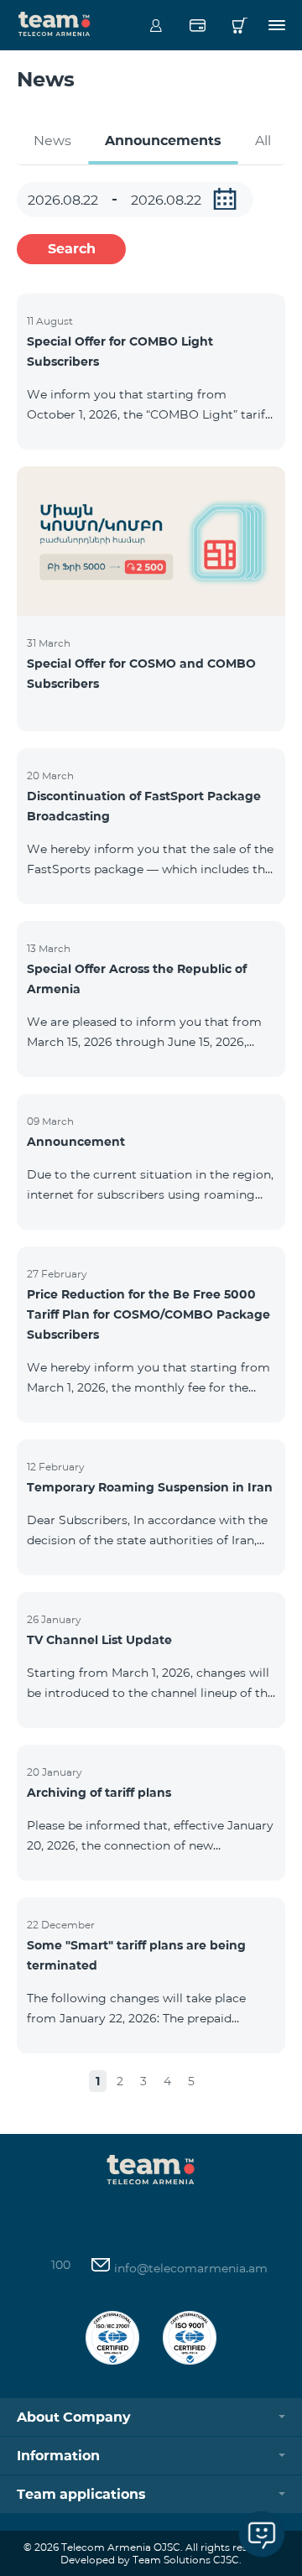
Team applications (81, 2494)
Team (55, 23)
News (52, 141)
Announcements (163, 141)
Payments (198, 25)
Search (72, 249)
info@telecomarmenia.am (189, 2268)
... (225, 199)
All (263, 141)
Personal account (156, 25)
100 (61, 2265)
